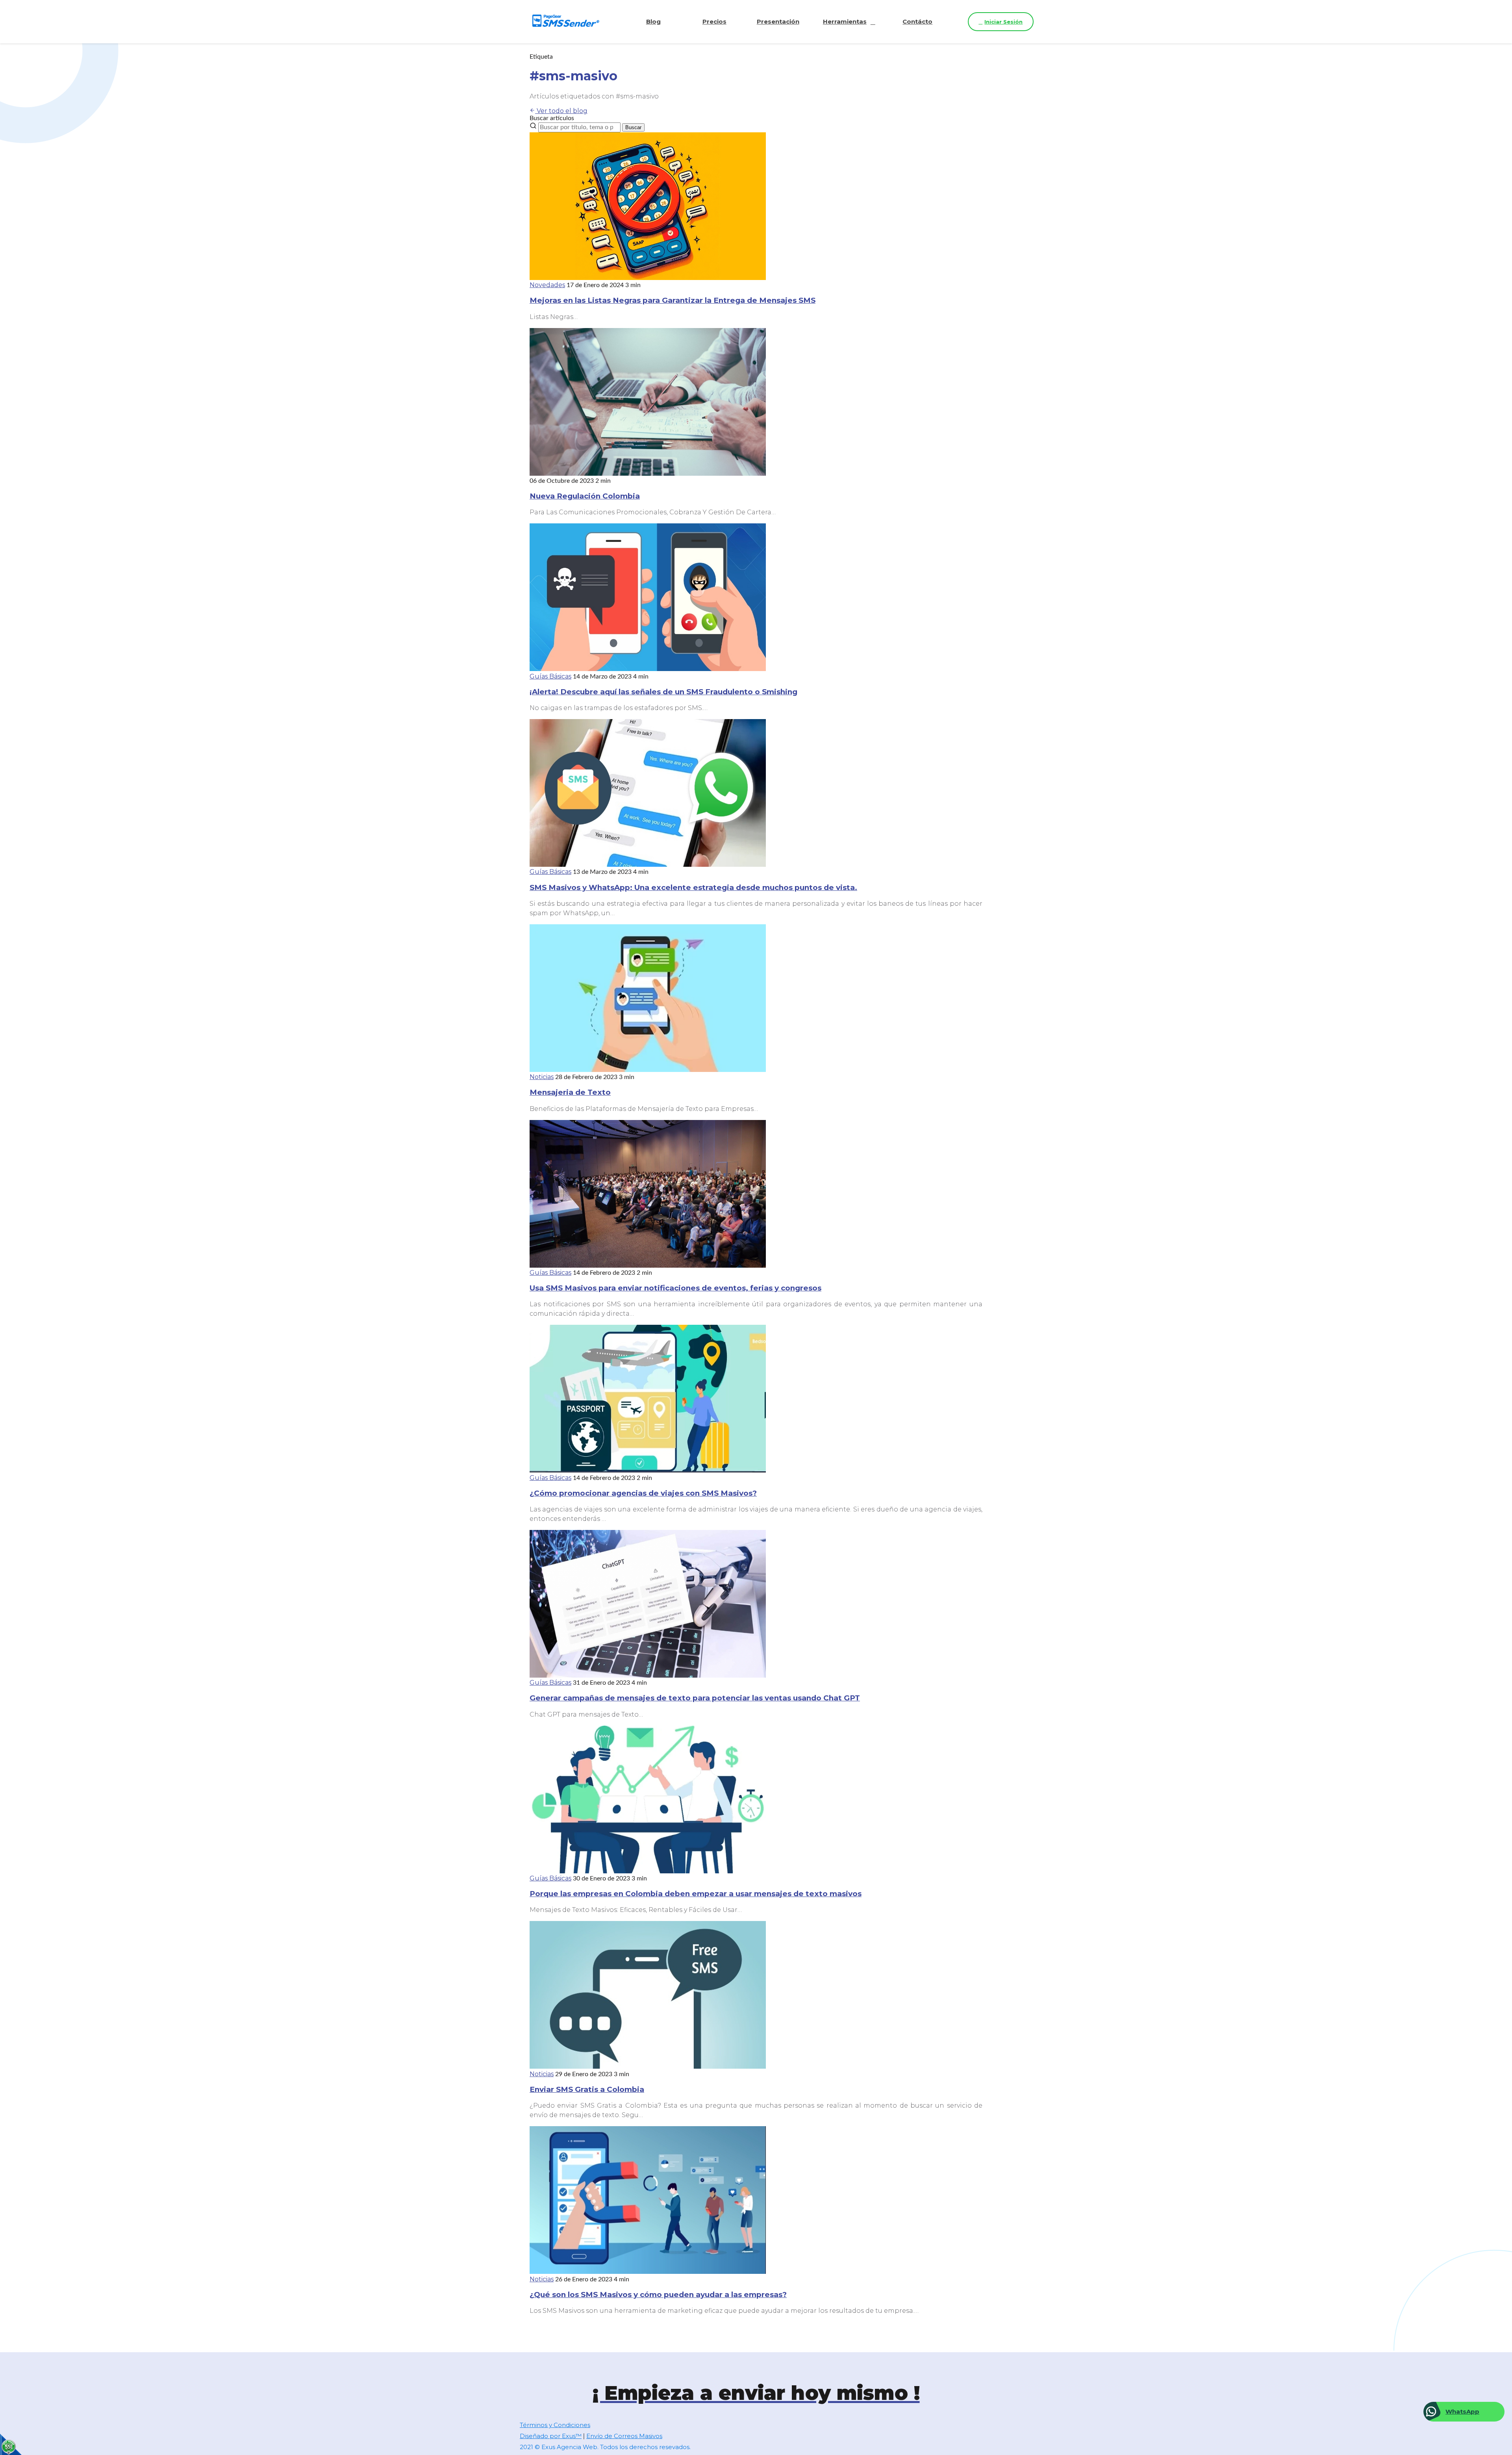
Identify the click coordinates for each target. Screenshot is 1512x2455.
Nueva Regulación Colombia (585, 496)
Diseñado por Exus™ (551, 2436)
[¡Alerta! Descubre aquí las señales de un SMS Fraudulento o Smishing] (648, 669)
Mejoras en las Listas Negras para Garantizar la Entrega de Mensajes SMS (673, 300)
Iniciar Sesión (1003, 22)
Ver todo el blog (561, 111)
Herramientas (845, 21)
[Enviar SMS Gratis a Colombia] (648, 2067)
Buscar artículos (552, 118)
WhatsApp (1462, 2411)
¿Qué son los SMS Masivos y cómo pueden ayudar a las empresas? (658, 2295)
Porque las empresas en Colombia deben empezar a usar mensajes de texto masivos (696, 1894)
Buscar (633, 127)
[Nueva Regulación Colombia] (648, 474)
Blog (653, 21)
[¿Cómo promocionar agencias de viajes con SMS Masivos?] (648, 1470)
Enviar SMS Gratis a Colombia (587, 2089)
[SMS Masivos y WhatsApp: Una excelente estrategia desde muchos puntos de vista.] (648, 865)
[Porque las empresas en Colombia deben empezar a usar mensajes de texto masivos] (648, 1871)
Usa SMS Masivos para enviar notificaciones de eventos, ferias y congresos (675, 1288)
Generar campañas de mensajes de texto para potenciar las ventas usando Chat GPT (695, 1698)
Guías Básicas (550, 676)
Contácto (917, 21)
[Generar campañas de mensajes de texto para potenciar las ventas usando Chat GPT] (648, 1675)
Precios (714, 21)
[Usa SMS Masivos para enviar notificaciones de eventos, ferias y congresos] (648, 1266)
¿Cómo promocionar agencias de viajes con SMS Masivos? (643, 1493)
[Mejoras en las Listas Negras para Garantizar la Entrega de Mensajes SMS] (648, 278)
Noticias (542, 1077)
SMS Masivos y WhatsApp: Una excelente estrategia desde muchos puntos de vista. (693, 887)
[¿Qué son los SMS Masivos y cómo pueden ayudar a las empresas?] (648, 2272)
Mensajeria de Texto (570, 1092)
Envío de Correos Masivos (624, 2436)
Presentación (778, 21)
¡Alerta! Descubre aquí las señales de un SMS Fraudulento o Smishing (663, 692)
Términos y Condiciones (555, 2425)
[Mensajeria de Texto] (648, 1070)
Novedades (547, 285)
